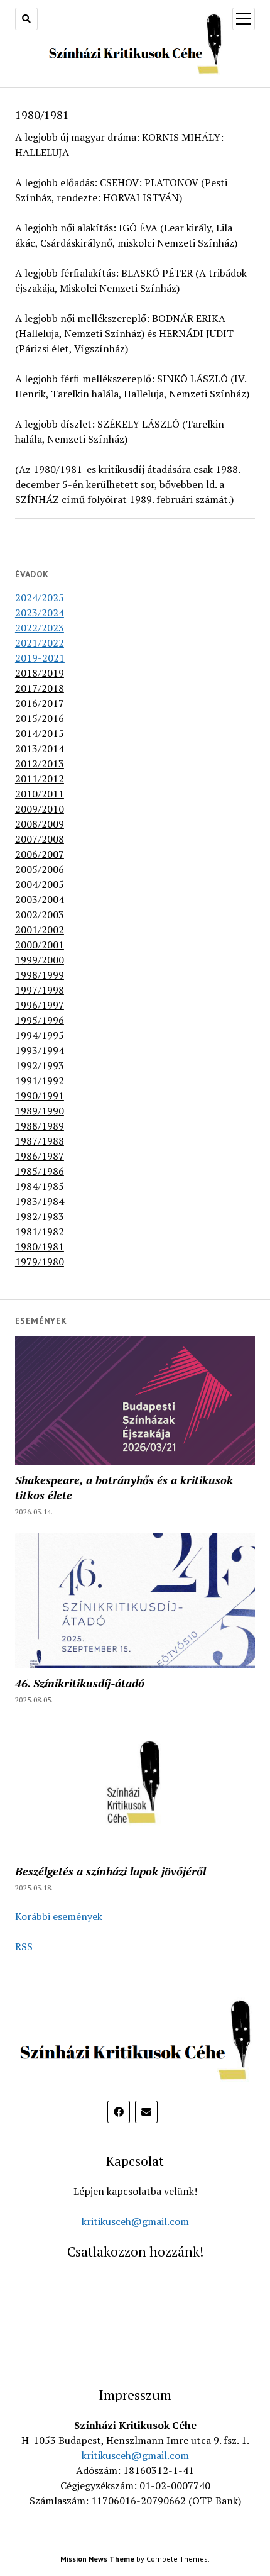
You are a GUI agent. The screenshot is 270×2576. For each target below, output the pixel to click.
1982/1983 (40, 1216)
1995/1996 (40, 1020)
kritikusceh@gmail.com (135, 2221)
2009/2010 (40, 809)
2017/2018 (40, 688)
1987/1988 (40, 1141)
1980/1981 (40, 1246)
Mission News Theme (97, 2559)
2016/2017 (40, 703)
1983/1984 (40, 1201)
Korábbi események (59, 1916)
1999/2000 (40, 960)
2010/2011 (40, 794)
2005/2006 (40, 869)
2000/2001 (40, 945)
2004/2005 (40, 884)
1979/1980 (40, 1262)
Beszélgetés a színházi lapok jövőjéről (111, 1871)
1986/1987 (40, 1156)
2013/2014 (40, 748)
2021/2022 (40, 643)
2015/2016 (40, 718)
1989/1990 (40, 1111)
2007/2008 (40, 839)
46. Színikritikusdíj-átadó (80, 1683)
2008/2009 (40, 824)
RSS (24, 1946)
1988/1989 (40, 1126)
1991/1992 (40, 1080)
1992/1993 (40, 1065)
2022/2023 (40, 628)
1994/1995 (40, 1035)
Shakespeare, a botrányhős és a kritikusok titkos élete (124, 1487)
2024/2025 (40, 597)
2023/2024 (40, 613)
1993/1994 (40, 1050)
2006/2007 (40, 854)
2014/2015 (40, 733)
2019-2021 (40, 658)
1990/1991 (40, 1096)
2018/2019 (40, 673)
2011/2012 (40, 779)
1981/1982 (40, 1231)
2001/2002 (40, 930)
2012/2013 (40, 763)
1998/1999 (40, 975)
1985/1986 (40, 1171)
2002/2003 (40, 914)
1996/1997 (40, 1005)
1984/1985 (40, 1186)
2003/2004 (40, 899)
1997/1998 (40, 990)
